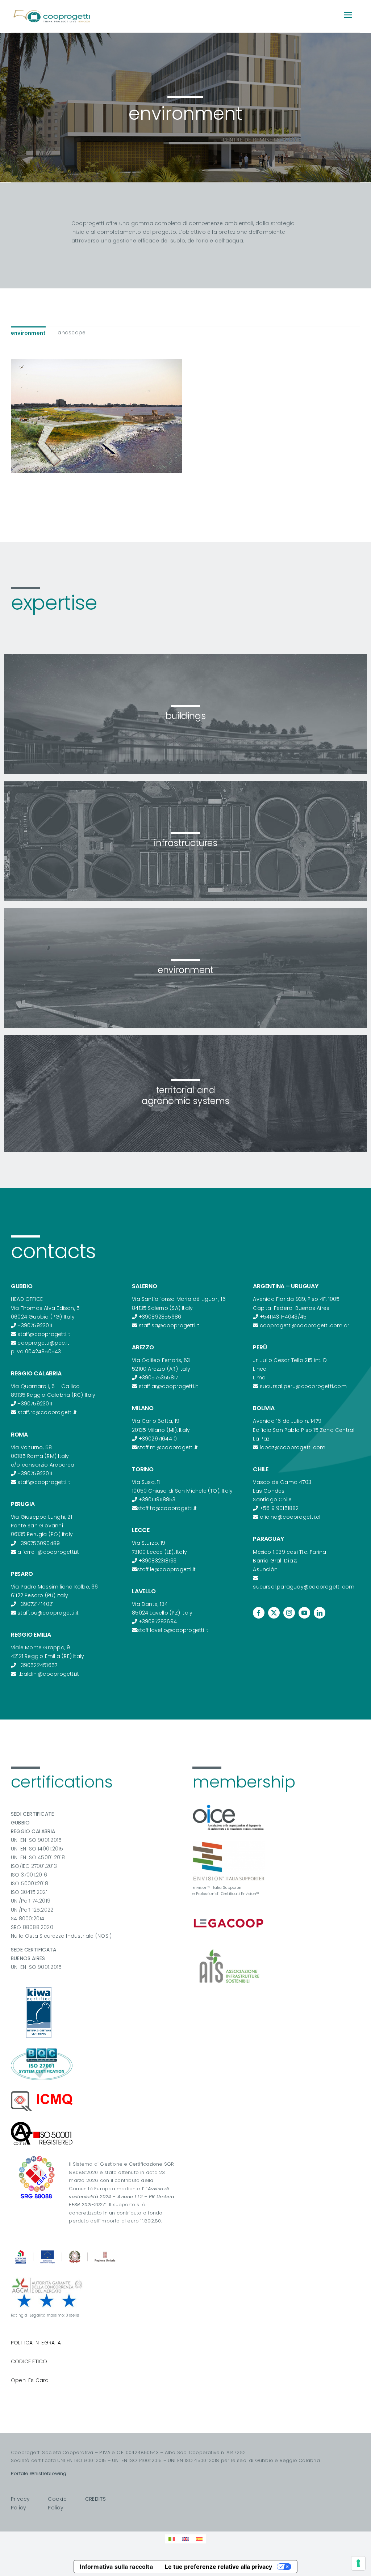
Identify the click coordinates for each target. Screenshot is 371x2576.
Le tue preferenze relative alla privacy (218, 2567)
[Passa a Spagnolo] (199, 2539)
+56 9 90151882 (279, 1508)
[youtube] (304, 1613)
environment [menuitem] (28, 333)
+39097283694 (158, 1621)
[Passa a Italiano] (172, 2539)
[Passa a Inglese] (185, 2539)
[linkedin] (320, 1613)
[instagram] (289, 1613)
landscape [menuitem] (71, 333)
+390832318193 (158, 1561)
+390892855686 (160, 1317)
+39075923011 (35, 1325)
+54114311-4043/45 (283, 1317)
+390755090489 (39, 1543)
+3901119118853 (157, 1500)
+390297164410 (158, 1439)
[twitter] (274, 1613)
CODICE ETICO (29, 2361)
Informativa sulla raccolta (116, 2567)
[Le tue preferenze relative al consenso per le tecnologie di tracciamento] (358, 2563)
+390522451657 (37, 1665)
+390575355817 (159, 1378)
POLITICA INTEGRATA (36, 2343)
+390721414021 (36, 1604)
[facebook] (259, 1613)
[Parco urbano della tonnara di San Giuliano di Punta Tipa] (96, 416)
